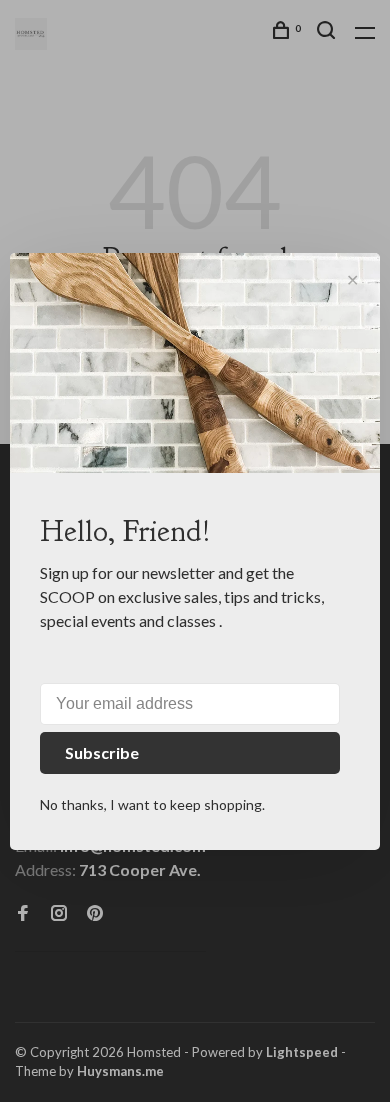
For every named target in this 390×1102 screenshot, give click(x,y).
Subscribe (102, 752)
